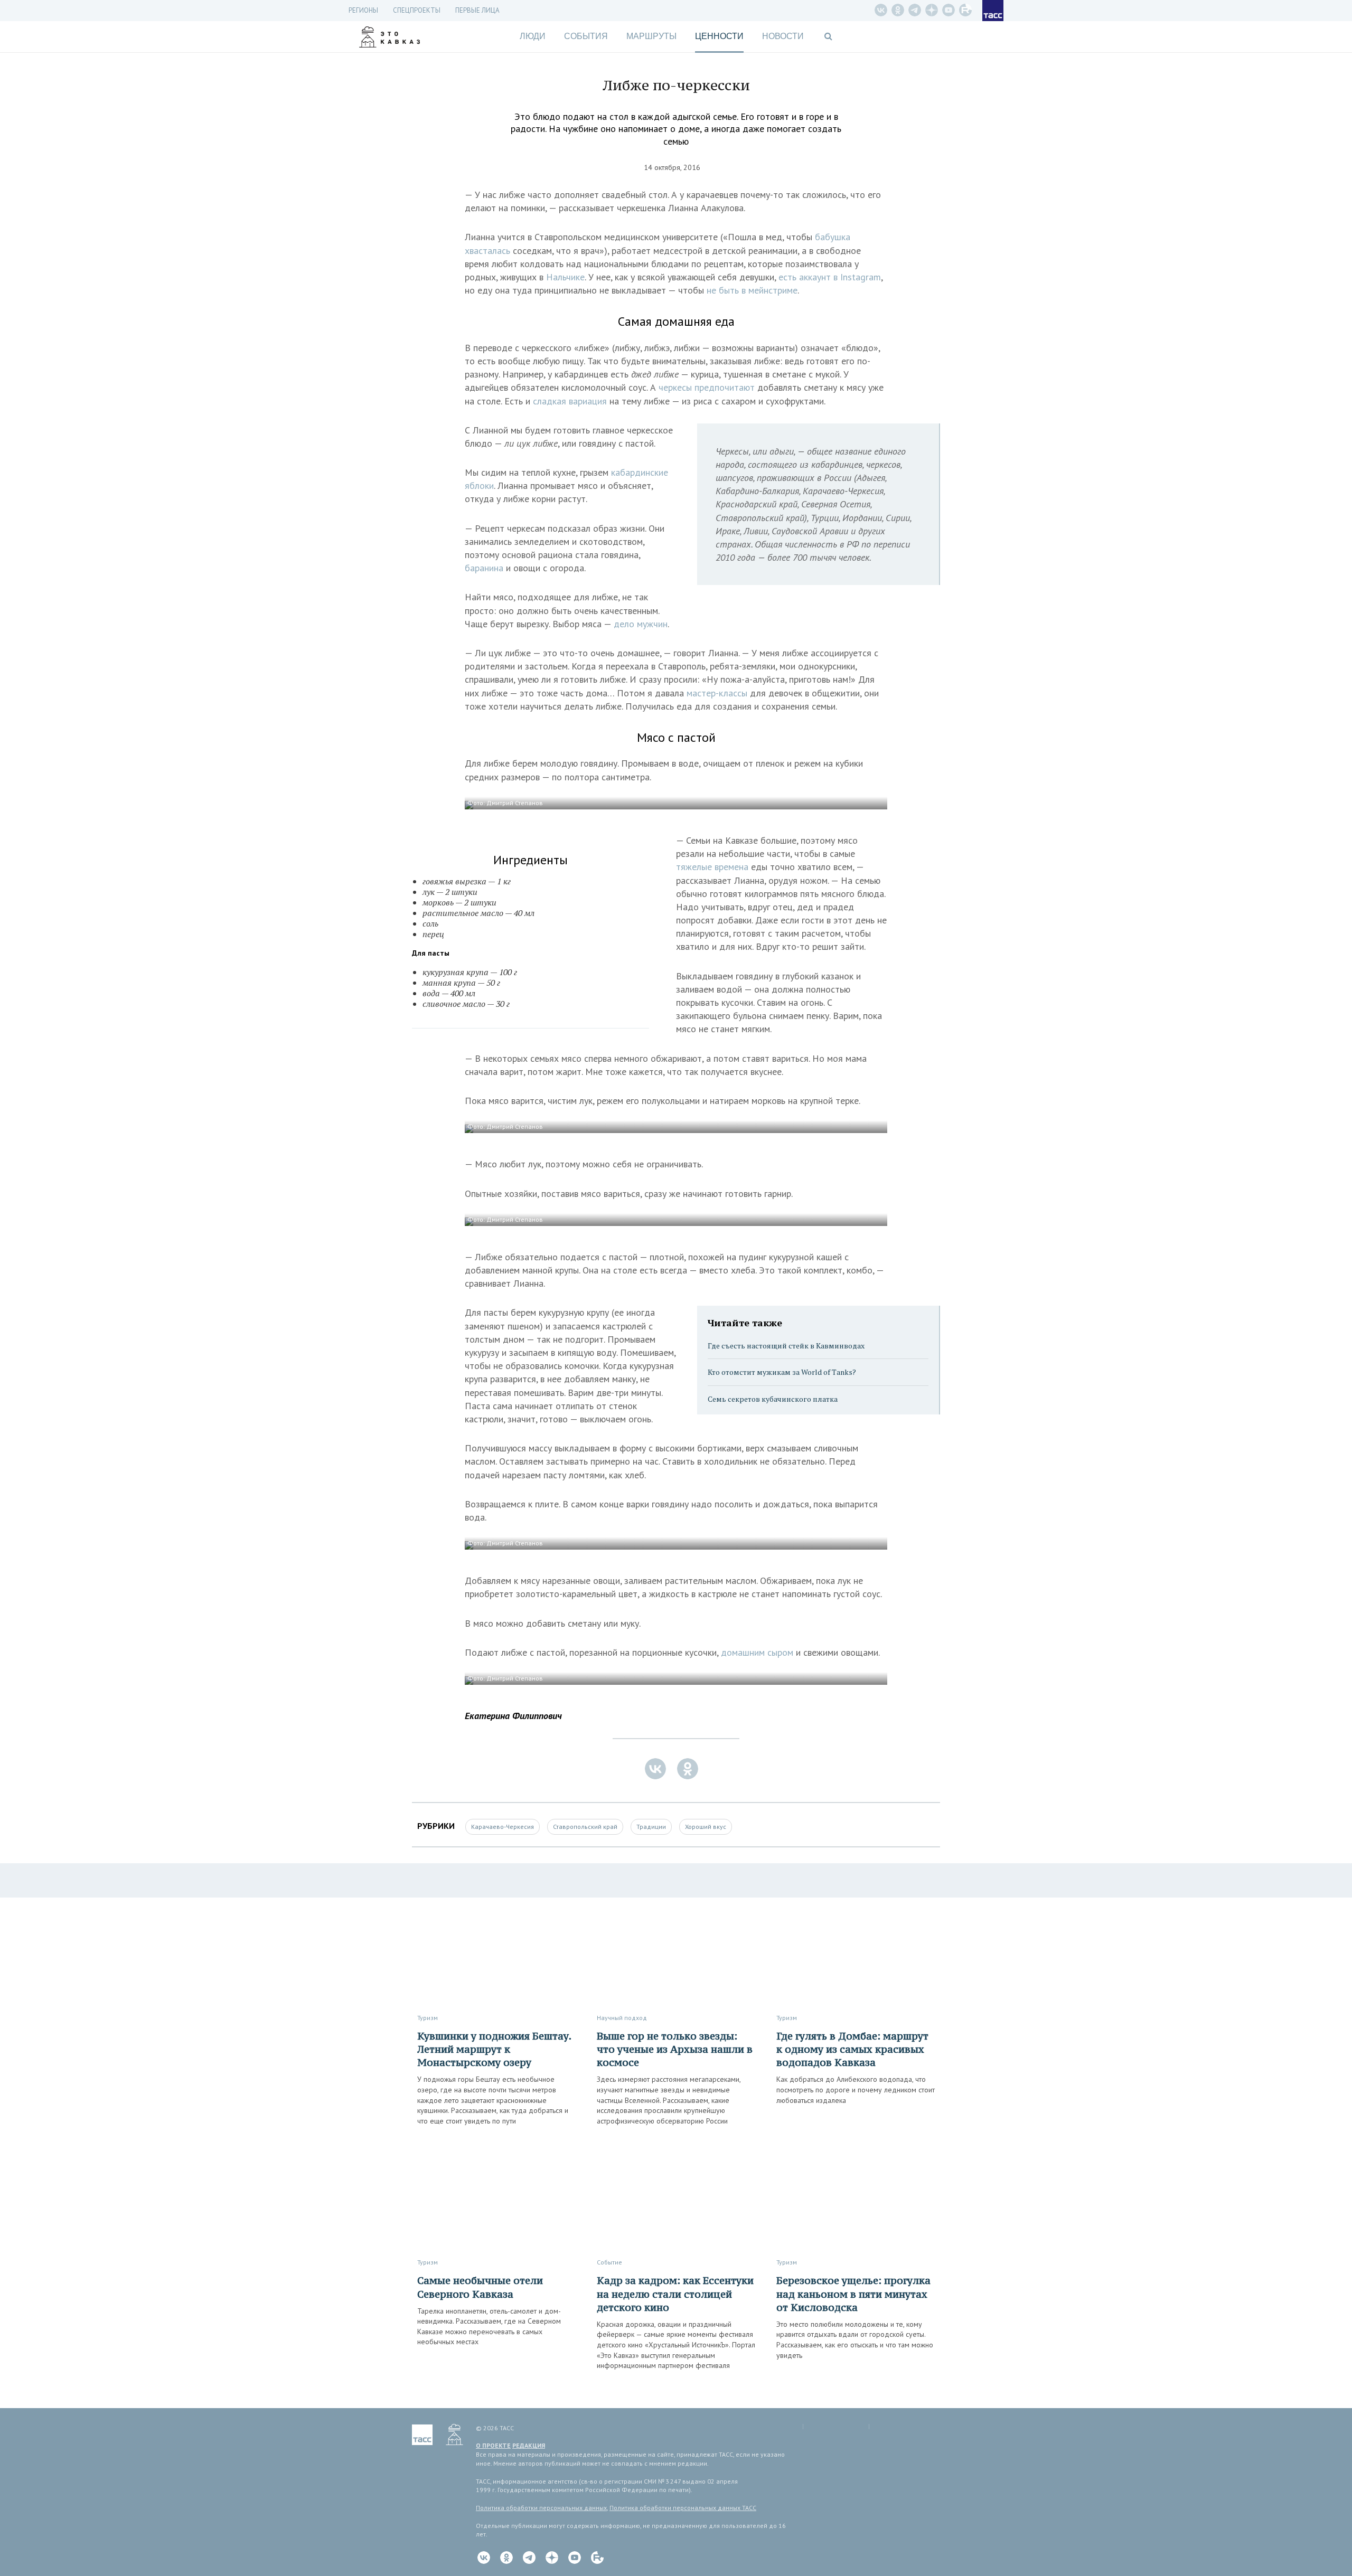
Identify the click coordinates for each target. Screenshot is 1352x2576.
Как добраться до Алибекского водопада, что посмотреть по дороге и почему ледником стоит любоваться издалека (856, 2089)
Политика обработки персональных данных (541, 2508)
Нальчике (565, 277)
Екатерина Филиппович (513, 1716)
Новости (783, 36)
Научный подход (622, 2018)
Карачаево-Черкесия (503, 1827)
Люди (533, 36)
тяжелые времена (712, 867)
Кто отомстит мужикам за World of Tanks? (782, 1372)
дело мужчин (641, 624)
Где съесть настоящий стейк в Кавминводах (786, 1346)
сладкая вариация (570, 401)
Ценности (719, 36)
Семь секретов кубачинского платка (773, 1399)
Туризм (428, 2018)
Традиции (651, 1827)
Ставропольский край (585, 1827)
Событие (609, 2262)
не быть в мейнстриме (752, 290)
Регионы (363, 10)
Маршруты (651, 36)
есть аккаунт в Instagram (830, 277)
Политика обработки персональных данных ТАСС (683, 2508)
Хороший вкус (706, 1827)
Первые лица (477, 10)
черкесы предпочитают (708, 387)
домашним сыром (757, 1652)
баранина (484, 568)
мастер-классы (717, 693)
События (586, 36)
